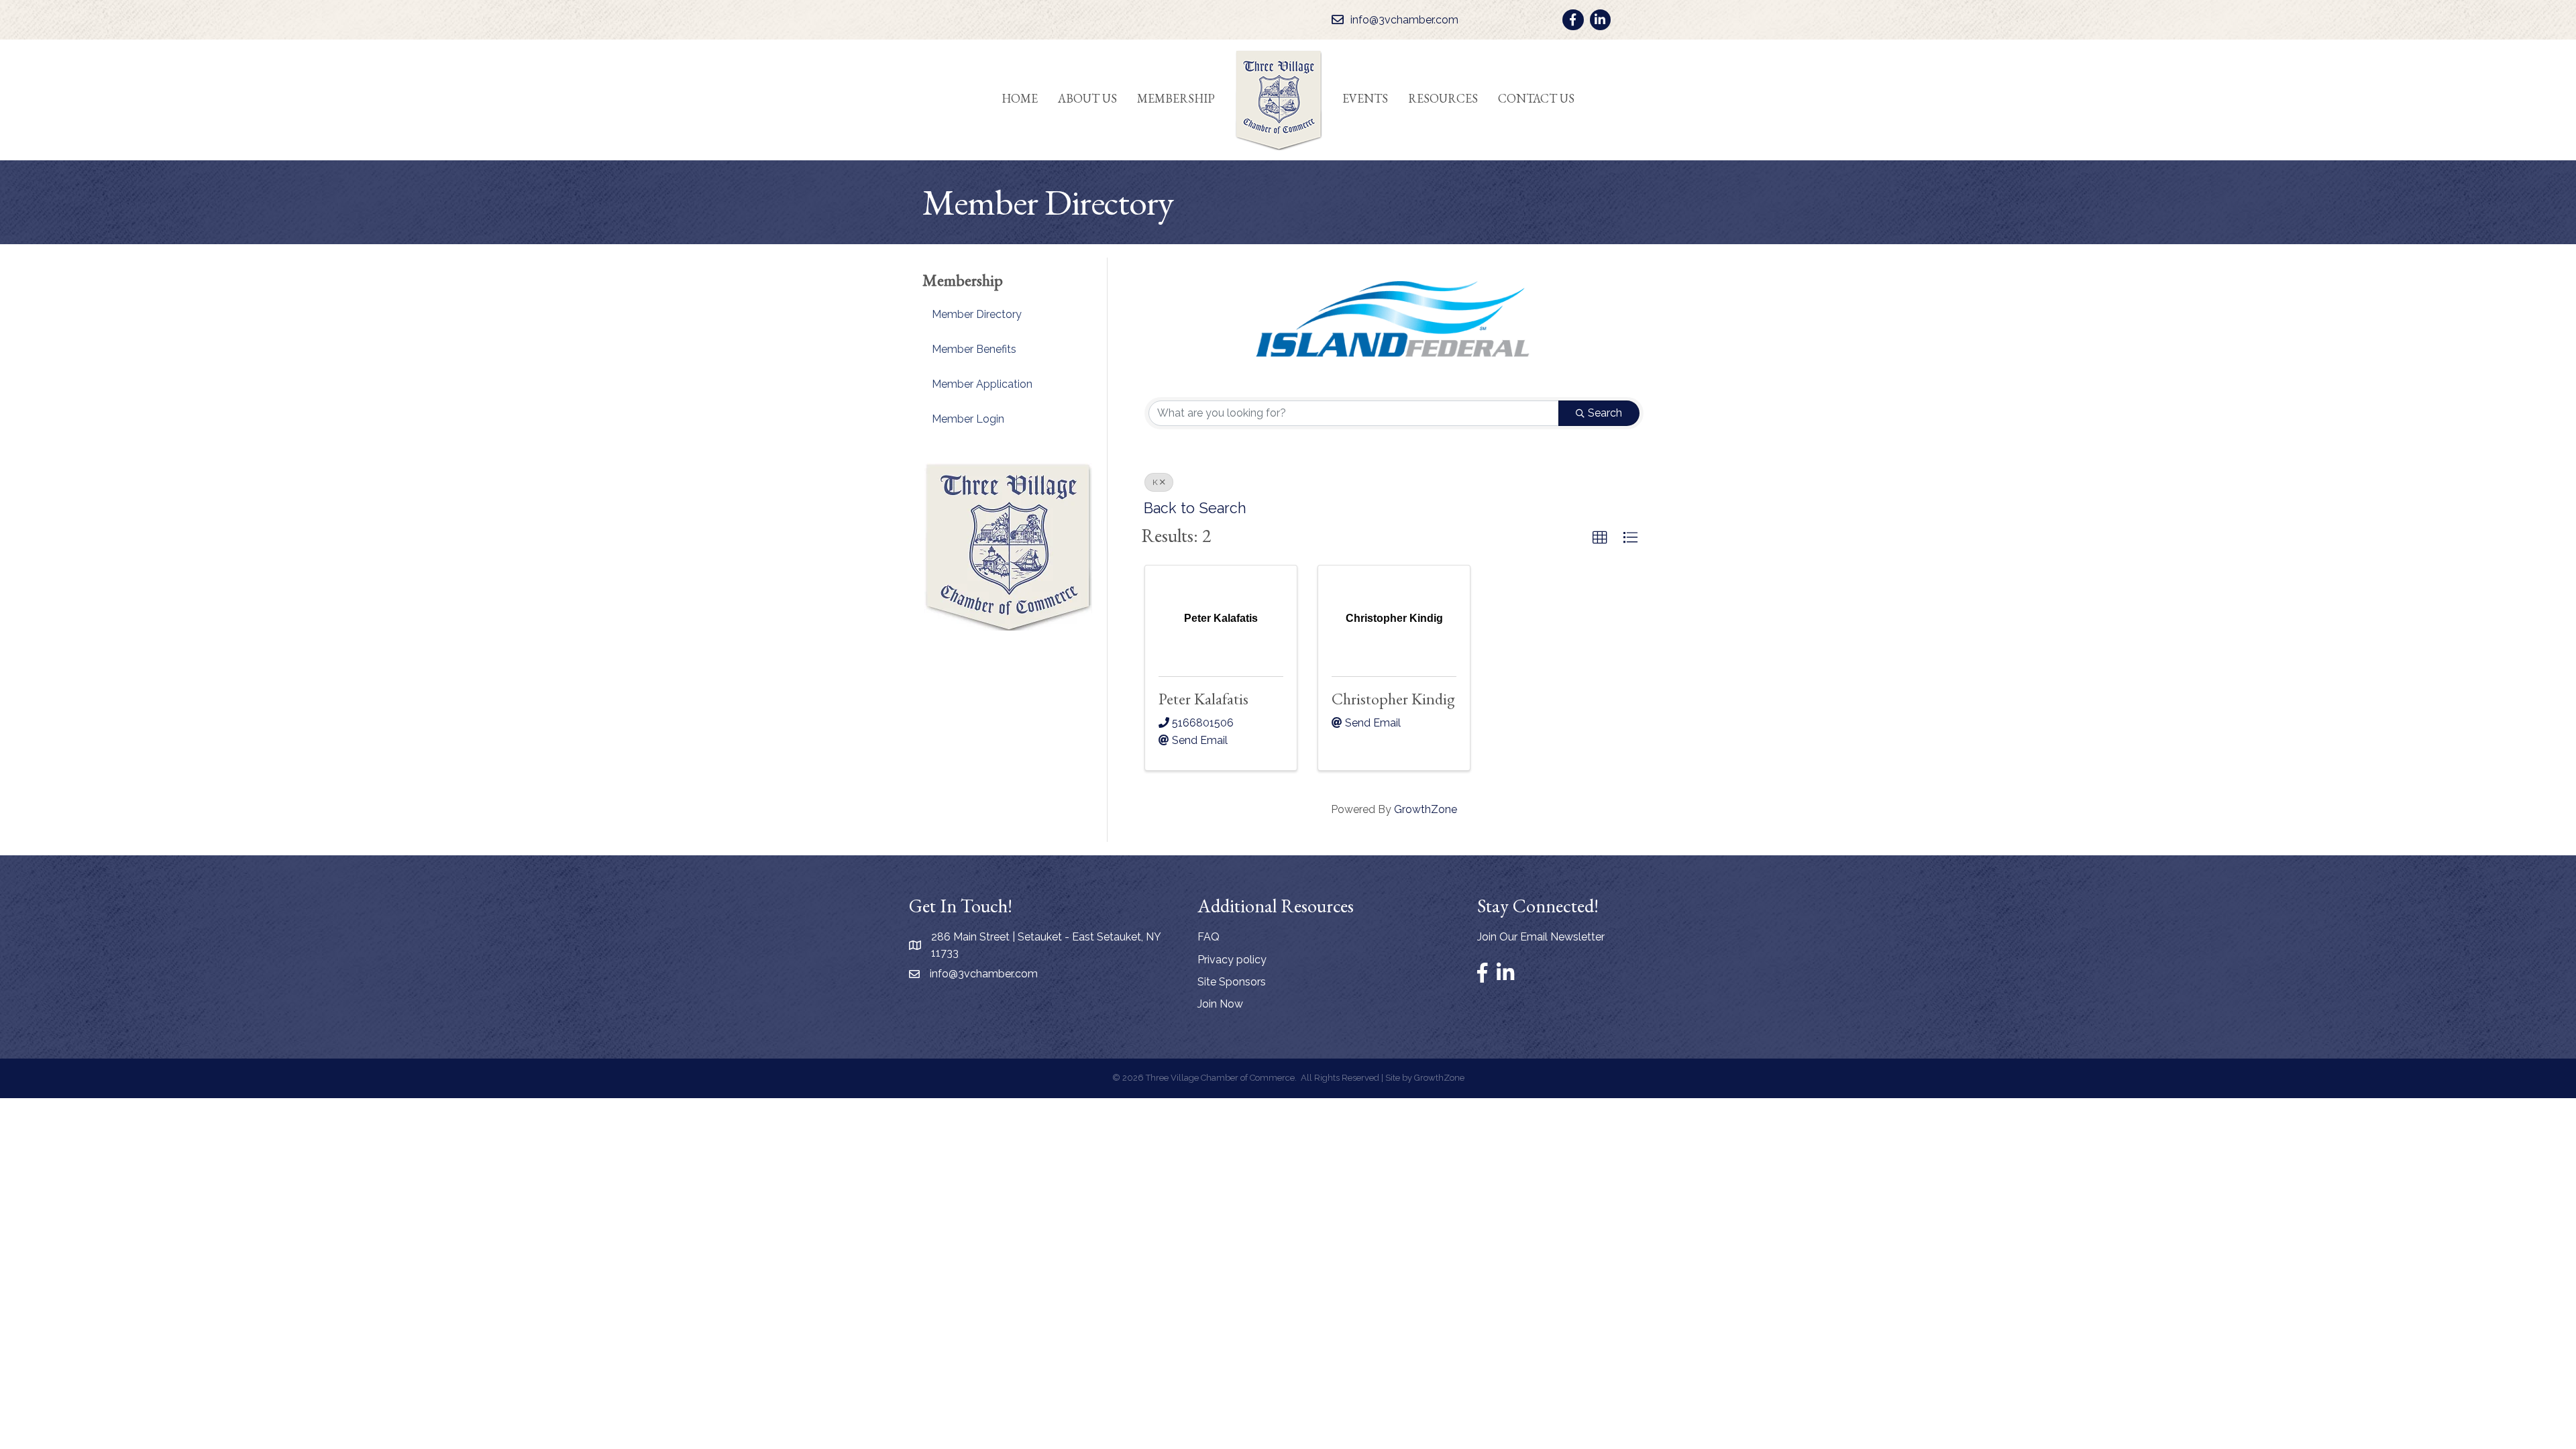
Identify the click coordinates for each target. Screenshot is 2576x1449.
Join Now (1220, 1004)
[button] (1600, 538)
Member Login (968, 419)
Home (1020, 98)
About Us (1087, 98)
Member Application (982, 384)
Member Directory (977, 314)
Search (1605, 413)
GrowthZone (1426, 809)
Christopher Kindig (1393, 699)
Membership (1176, 98)
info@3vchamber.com (984, 974)
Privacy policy (1232, 960)
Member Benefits (974, 349)
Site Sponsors (1232, 982)
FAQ (1209, 937)
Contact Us (1536, 98)
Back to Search (1195, 508)
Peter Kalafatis (1203, 699)
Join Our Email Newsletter (1541, 937)
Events (1365, 98)
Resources (1443, 98)
